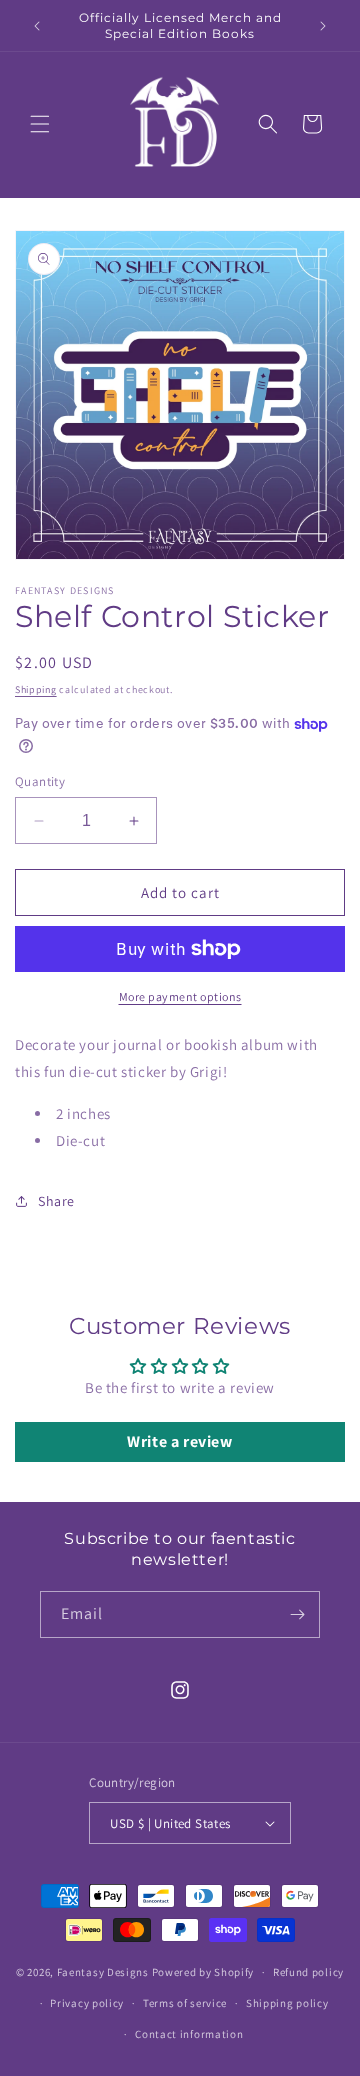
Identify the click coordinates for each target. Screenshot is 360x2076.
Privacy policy (87, 2003)
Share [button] (56, 1201)
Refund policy (308, 1972)
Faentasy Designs (103, 1972)
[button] (40, 124)
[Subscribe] (297, 1614)
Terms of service (185, 2003)
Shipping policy (287, 2003)
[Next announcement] (323, 26)
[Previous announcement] (37, 26)
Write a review (179, 1441)
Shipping (36, 689)
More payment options (180, 996)
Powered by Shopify (203, 1972)
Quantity (40, 781)
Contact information (189, 2034)
